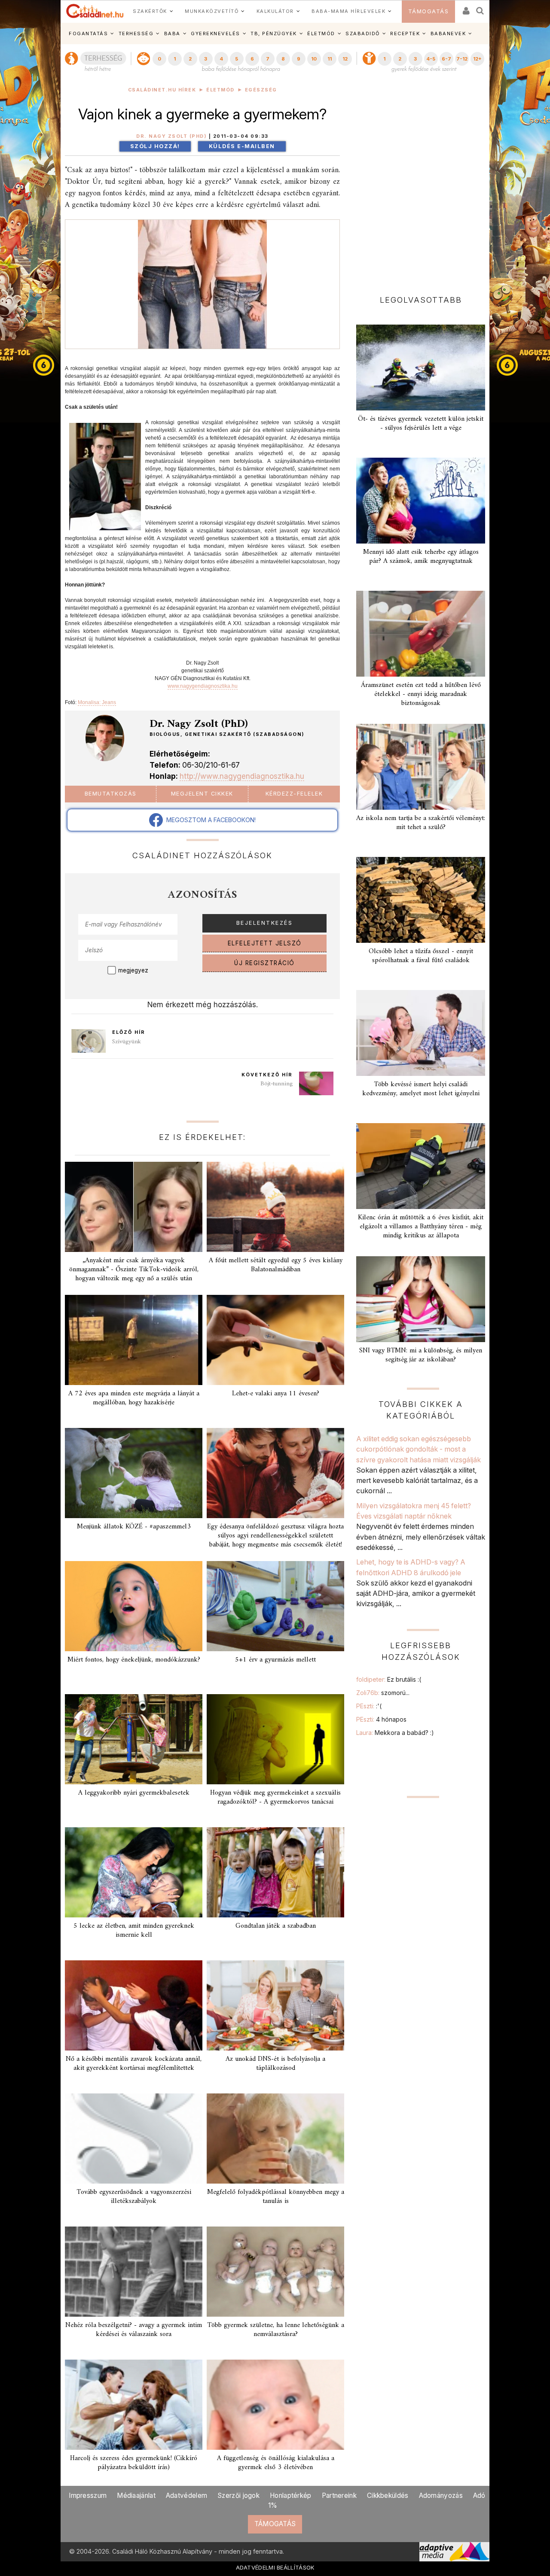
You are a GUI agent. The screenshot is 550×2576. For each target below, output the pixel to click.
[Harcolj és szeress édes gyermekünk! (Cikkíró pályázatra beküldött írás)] (134, 2405)
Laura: (395, 1733)
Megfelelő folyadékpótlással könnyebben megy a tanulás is (276, 2197)
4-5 (431, 59)
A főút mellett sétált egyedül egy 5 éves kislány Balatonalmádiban (276, 1265)
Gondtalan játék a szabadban (276, 1926)
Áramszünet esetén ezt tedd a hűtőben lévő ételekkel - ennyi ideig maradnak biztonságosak (421, 694)
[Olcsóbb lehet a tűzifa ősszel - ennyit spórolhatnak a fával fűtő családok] (421, 900)
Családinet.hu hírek (162, 90)
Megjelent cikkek (202, 794)
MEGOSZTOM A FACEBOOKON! (209, 820)
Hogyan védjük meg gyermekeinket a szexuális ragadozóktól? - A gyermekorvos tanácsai (275, 1797)
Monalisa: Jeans (97, 702)
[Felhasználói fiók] (465, 8)
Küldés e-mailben (242, 146)
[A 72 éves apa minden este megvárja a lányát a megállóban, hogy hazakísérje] (134, 1340)
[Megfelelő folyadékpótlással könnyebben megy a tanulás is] (275, 2139)
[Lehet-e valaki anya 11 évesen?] (275, 1340)
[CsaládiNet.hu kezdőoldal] (95, 11)
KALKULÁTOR (275, 11)
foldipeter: (389, 1679)
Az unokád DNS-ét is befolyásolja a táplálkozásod (275, 2064)
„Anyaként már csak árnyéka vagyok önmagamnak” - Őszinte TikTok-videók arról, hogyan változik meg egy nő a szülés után (134, 1270)
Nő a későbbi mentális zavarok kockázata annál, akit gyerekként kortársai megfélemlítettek (134, 2064)
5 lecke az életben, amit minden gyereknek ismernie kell (134, 1930)
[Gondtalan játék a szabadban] (275, 1872)
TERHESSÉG (136, 33)
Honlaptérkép (291, 2495)
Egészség (261, 90)
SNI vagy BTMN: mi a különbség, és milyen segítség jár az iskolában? (421, 1355)
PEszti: (369, 1706)
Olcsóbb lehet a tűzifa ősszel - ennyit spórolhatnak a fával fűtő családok (421, 956)
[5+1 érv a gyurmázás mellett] (275, 1606)
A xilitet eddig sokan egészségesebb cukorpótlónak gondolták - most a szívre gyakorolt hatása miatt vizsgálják (419, 1449)
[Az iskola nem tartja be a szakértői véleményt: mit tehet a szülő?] (421, 767)
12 (345, 59)
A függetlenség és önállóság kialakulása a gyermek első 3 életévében (276, 2463)
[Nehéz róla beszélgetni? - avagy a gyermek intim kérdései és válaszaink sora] (134, 2272)
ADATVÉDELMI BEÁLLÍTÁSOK (275, 2567)
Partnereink (339, 2495)
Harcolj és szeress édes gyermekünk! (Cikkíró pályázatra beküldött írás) (134, 2463)
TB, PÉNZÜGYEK (274, 33)
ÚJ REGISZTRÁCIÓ (264, 963)
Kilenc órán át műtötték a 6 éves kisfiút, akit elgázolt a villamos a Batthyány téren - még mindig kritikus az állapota (421, 1227)
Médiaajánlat (136, 2495)
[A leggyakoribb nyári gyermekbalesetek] (134, 1739)
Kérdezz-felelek (294, 794)
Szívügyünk (127, 1042)
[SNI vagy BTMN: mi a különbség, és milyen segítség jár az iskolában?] (421, 1299)
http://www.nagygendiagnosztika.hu (242, 776)
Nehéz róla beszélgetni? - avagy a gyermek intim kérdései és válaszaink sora (134, 2330)
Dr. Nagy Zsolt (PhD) (171, 136)
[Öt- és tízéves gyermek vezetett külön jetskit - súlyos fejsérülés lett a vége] (421, 368)
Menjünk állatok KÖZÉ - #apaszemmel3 (134, 1527)
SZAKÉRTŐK (150, 11)
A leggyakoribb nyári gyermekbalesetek (134, 1793)
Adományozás (441, 2495)
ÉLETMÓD (321, 33)
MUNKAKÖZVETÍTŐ (212, 11)
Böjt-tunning (277, 1084)
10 (314, 59)
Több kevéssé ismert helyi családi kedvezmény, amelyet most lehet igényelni (421, 1089)
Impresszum (88, 2495)
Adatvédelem (186, 2495)
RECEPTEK (405, 33)
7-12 (462, 59)
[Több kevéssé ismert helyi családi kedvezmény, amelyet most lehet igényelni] (421, 1033)
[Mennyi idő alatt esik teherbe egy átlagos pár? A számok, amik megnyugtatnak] (421, 501)
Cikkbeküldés (388, 2495)
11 (330, 59)
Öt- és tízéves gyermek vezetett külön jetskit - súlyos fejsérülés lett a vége (421, 424)
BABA (172, 33)
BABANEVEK (448, 33)
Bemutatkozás (111, 794)
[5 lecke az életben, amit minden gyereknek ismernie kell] (134, 1872)
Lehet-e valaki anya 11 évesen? (276, 1394)
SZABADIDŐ (363, 33)
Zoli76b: (383, 1693)
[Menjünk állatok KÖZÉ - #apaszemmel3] (134, 1473)
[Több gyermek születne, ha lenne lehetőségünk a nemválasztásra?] (275, 2272)
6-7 (446, 59)
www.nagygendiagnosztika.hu (203, 686)
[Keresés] (480, 8)
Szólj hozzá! (155, 146)
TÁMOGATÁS (429, 11)
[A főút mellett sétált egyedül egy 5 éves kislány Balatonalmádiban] (275, 1207)
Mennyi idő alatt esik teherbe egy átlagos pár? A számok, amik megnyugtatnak (421, 557)
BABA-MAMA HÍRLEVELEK (348, 11)
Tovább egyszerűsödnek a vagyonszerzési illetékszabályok (134, 2197)
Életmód (220, 90)
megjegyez (133, 970)
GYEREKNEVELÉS (215, 33)
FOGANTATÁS (88, 33)
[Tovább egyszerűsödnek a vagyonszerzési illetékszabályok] (134, 2139)
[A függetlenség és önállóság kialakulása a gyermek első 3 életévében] (275, 2405)
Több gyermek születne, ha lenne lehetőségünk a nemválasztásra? (276, 2330)
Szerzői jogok (238, 2495)
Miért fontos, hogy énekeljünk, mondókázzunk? (134, 1660)
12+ (477, 59)
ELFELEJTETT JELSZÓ (265, 943)
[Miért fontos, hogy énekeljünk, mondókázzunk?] (134, 1606)
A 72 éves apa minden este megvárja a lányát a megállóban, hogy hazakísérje (134, 1398)
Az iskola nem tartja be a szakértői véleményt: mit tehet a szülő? (421, 823)
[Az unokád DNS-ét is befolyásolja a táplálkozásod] (275, 2005)
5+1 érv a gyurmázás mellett (275, 1660)
